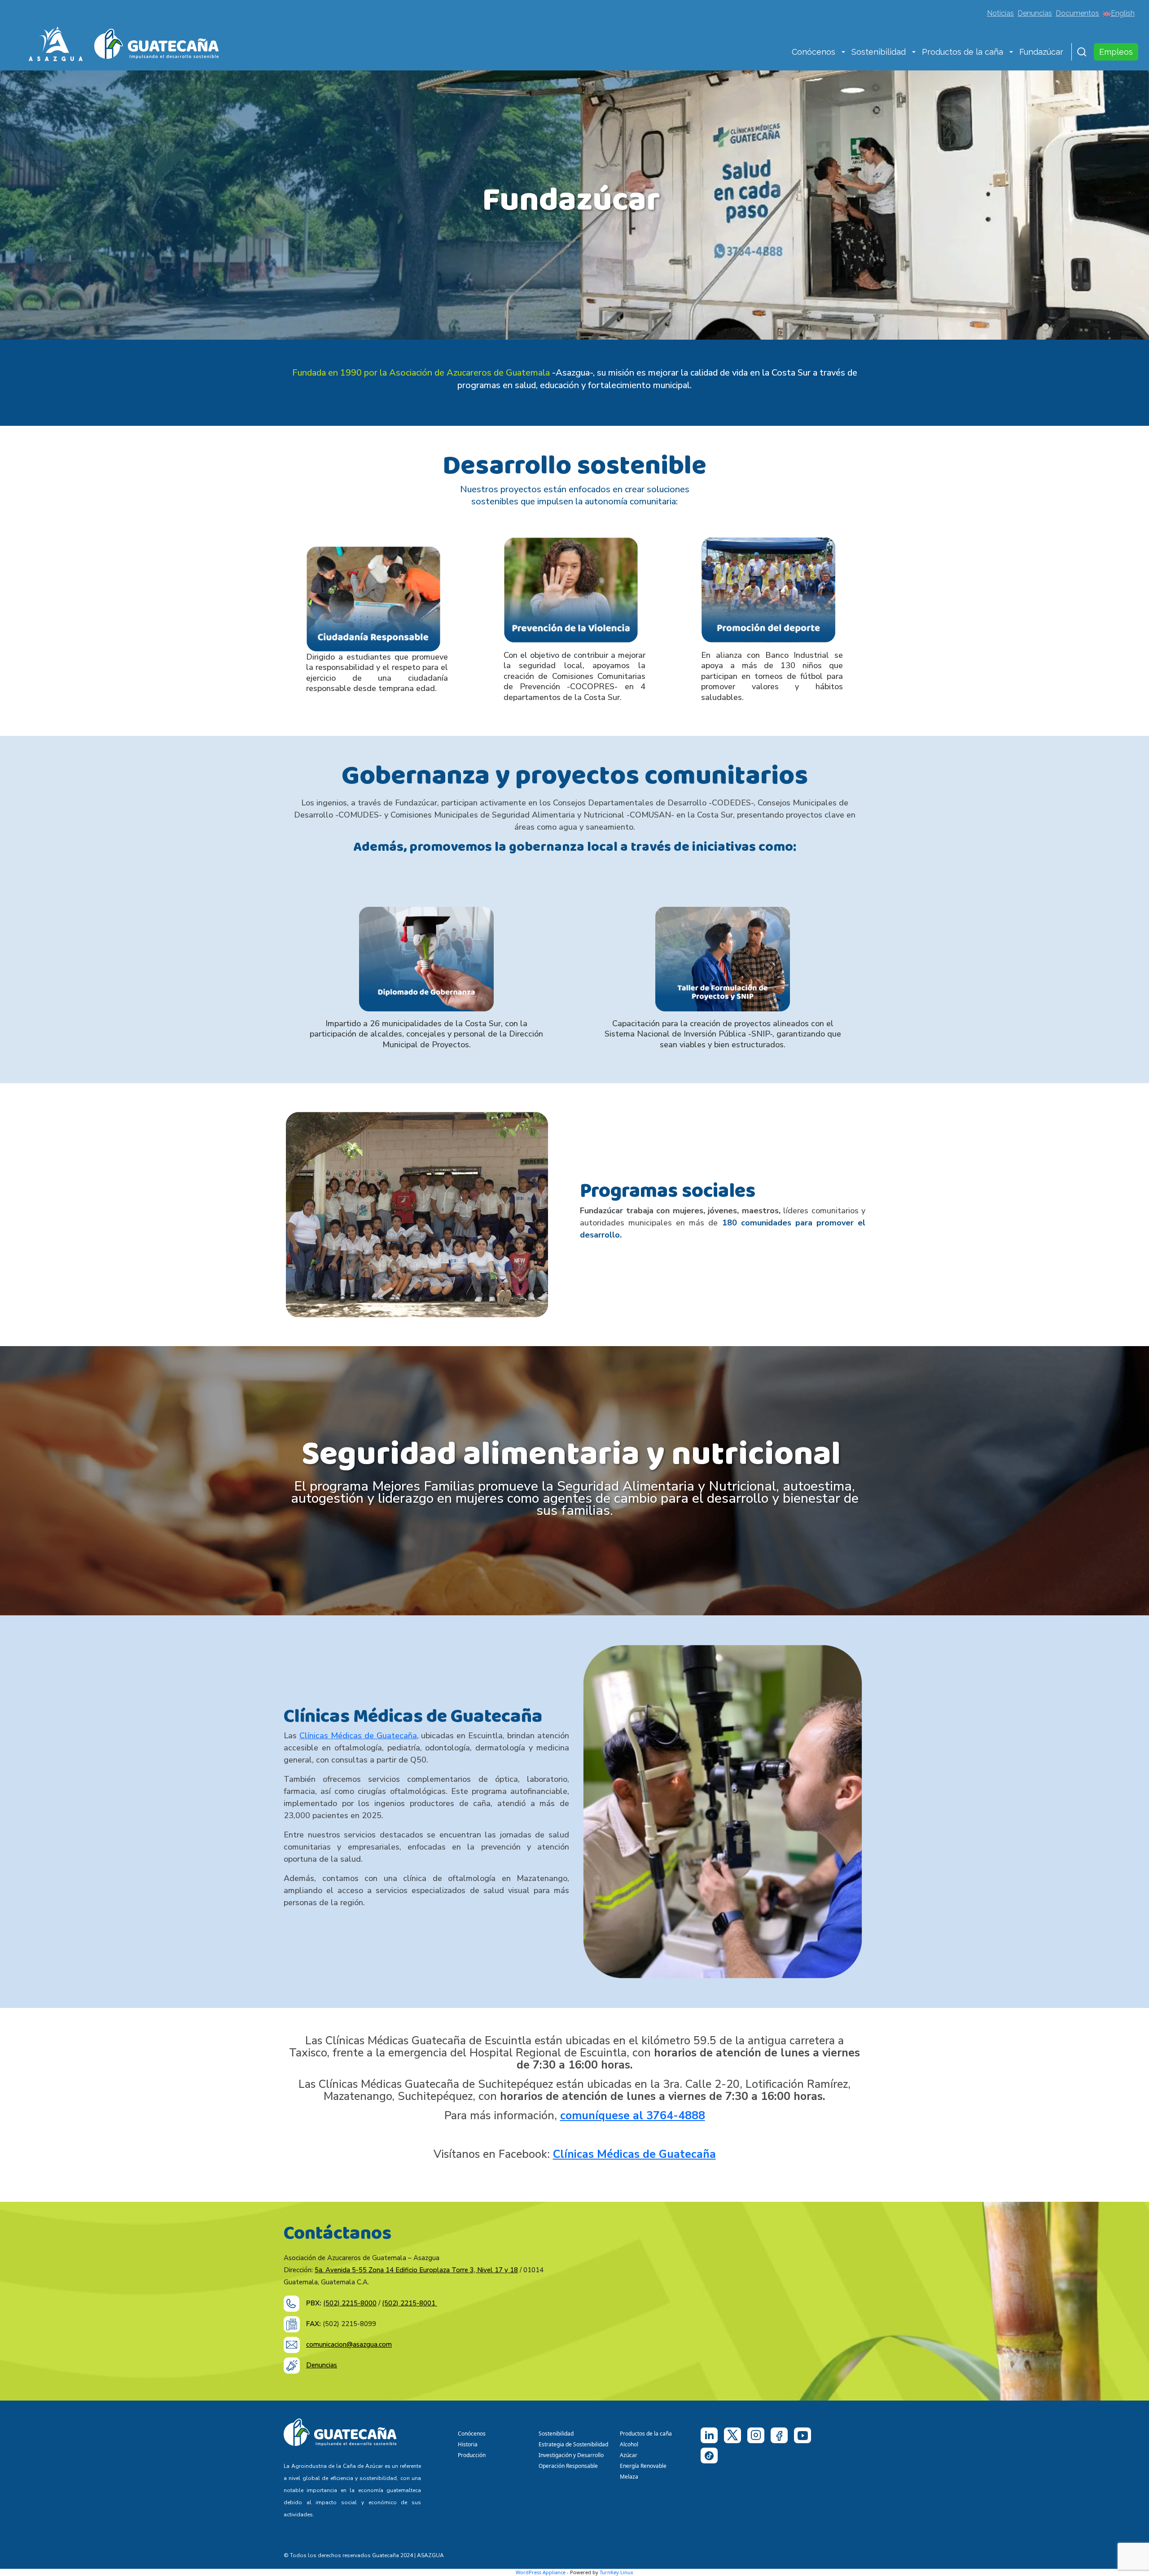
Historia (468, 2444)
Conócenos (814, 52)
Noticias (1000, 13)
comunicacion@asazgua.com (349, 2344)
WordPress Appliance (541, 2572)
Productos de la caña (963, 52)
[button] (843, 53)
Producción (472, 2455)
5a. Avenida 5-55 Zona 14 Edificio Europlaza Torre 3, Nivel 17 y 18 (416, 2270)
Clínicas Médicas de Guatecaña (358, 1736)
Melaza (629, 2477)
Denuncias (1035, 13)
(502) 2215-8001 (410, 2303)
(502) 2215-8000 (350, 2303)
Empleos (1116, 52)
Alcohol (629, 2444)
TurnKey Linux (616, 2572)
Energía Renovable (643, 2466)
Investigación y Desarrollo (571, 2455)
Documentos (1077, 13)
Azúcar (629, 2455)
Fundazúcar (1041, 52)
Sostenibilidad (879, 52)
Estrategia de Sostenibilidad (573, 2444)
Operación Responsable (568, 2466)
